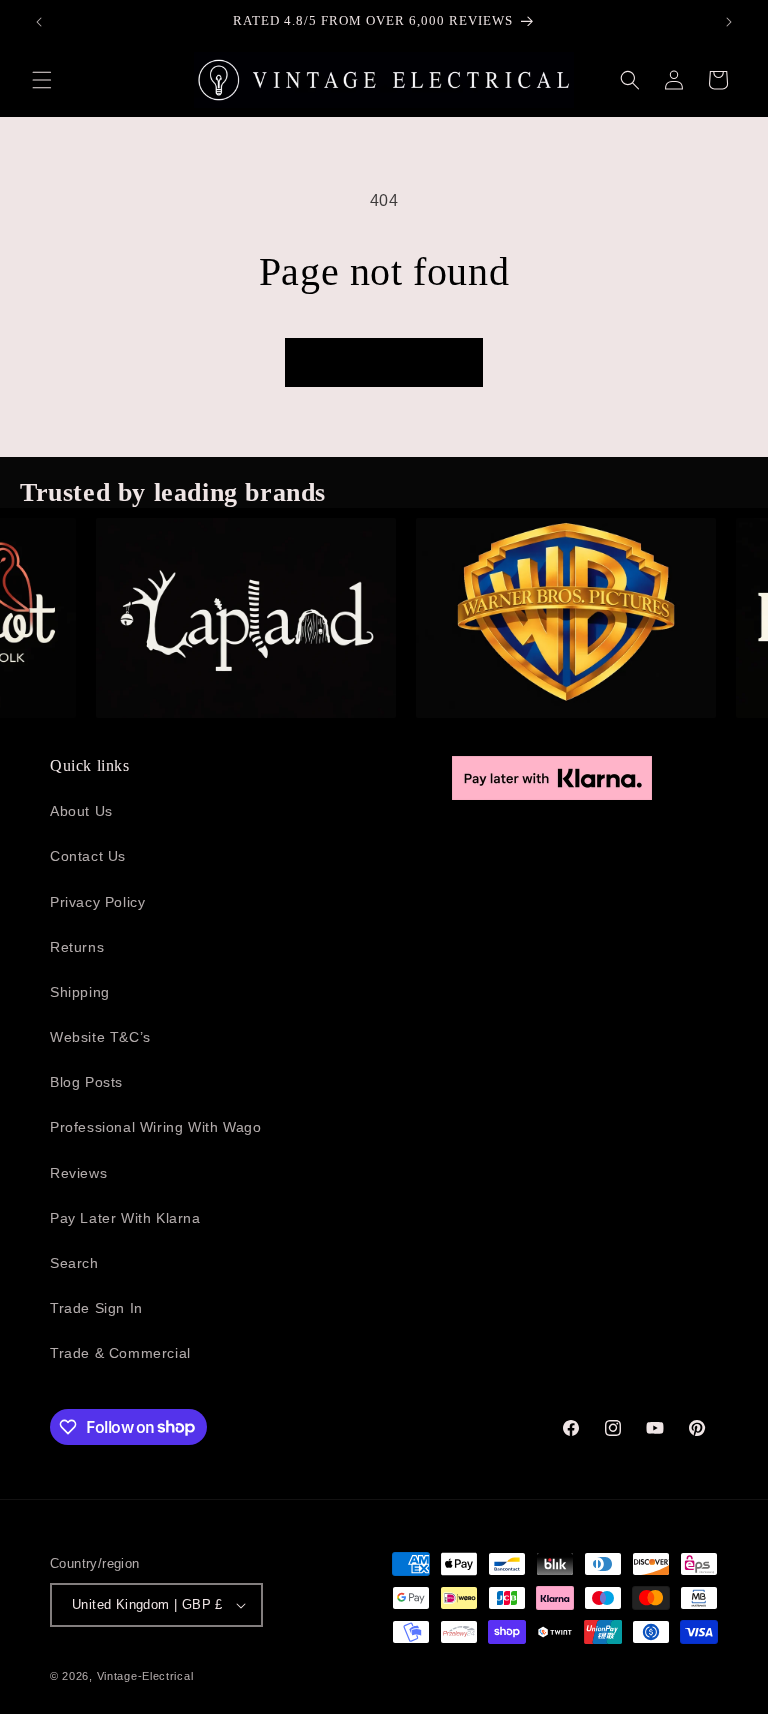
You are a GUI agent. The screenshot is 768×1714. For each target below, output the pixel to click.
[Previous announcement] (39, 22)
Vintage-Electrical (145, 1676)
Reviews (78, 1173)
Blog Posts (86, 1082)
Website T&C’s (100, 1037)
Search (74, 1263)
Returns (77, 947)
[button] (42, 80)
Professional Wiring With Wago (155, 1127)
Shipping (80, 992)
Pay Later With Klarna (125, 1218)
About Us (81, 811)
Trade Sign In (96, 1308)
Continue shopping (384, 362)
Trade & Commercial (120, 1353)
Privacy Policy (97, 902)
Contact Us (88, 856)
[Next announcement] (729, 22)
